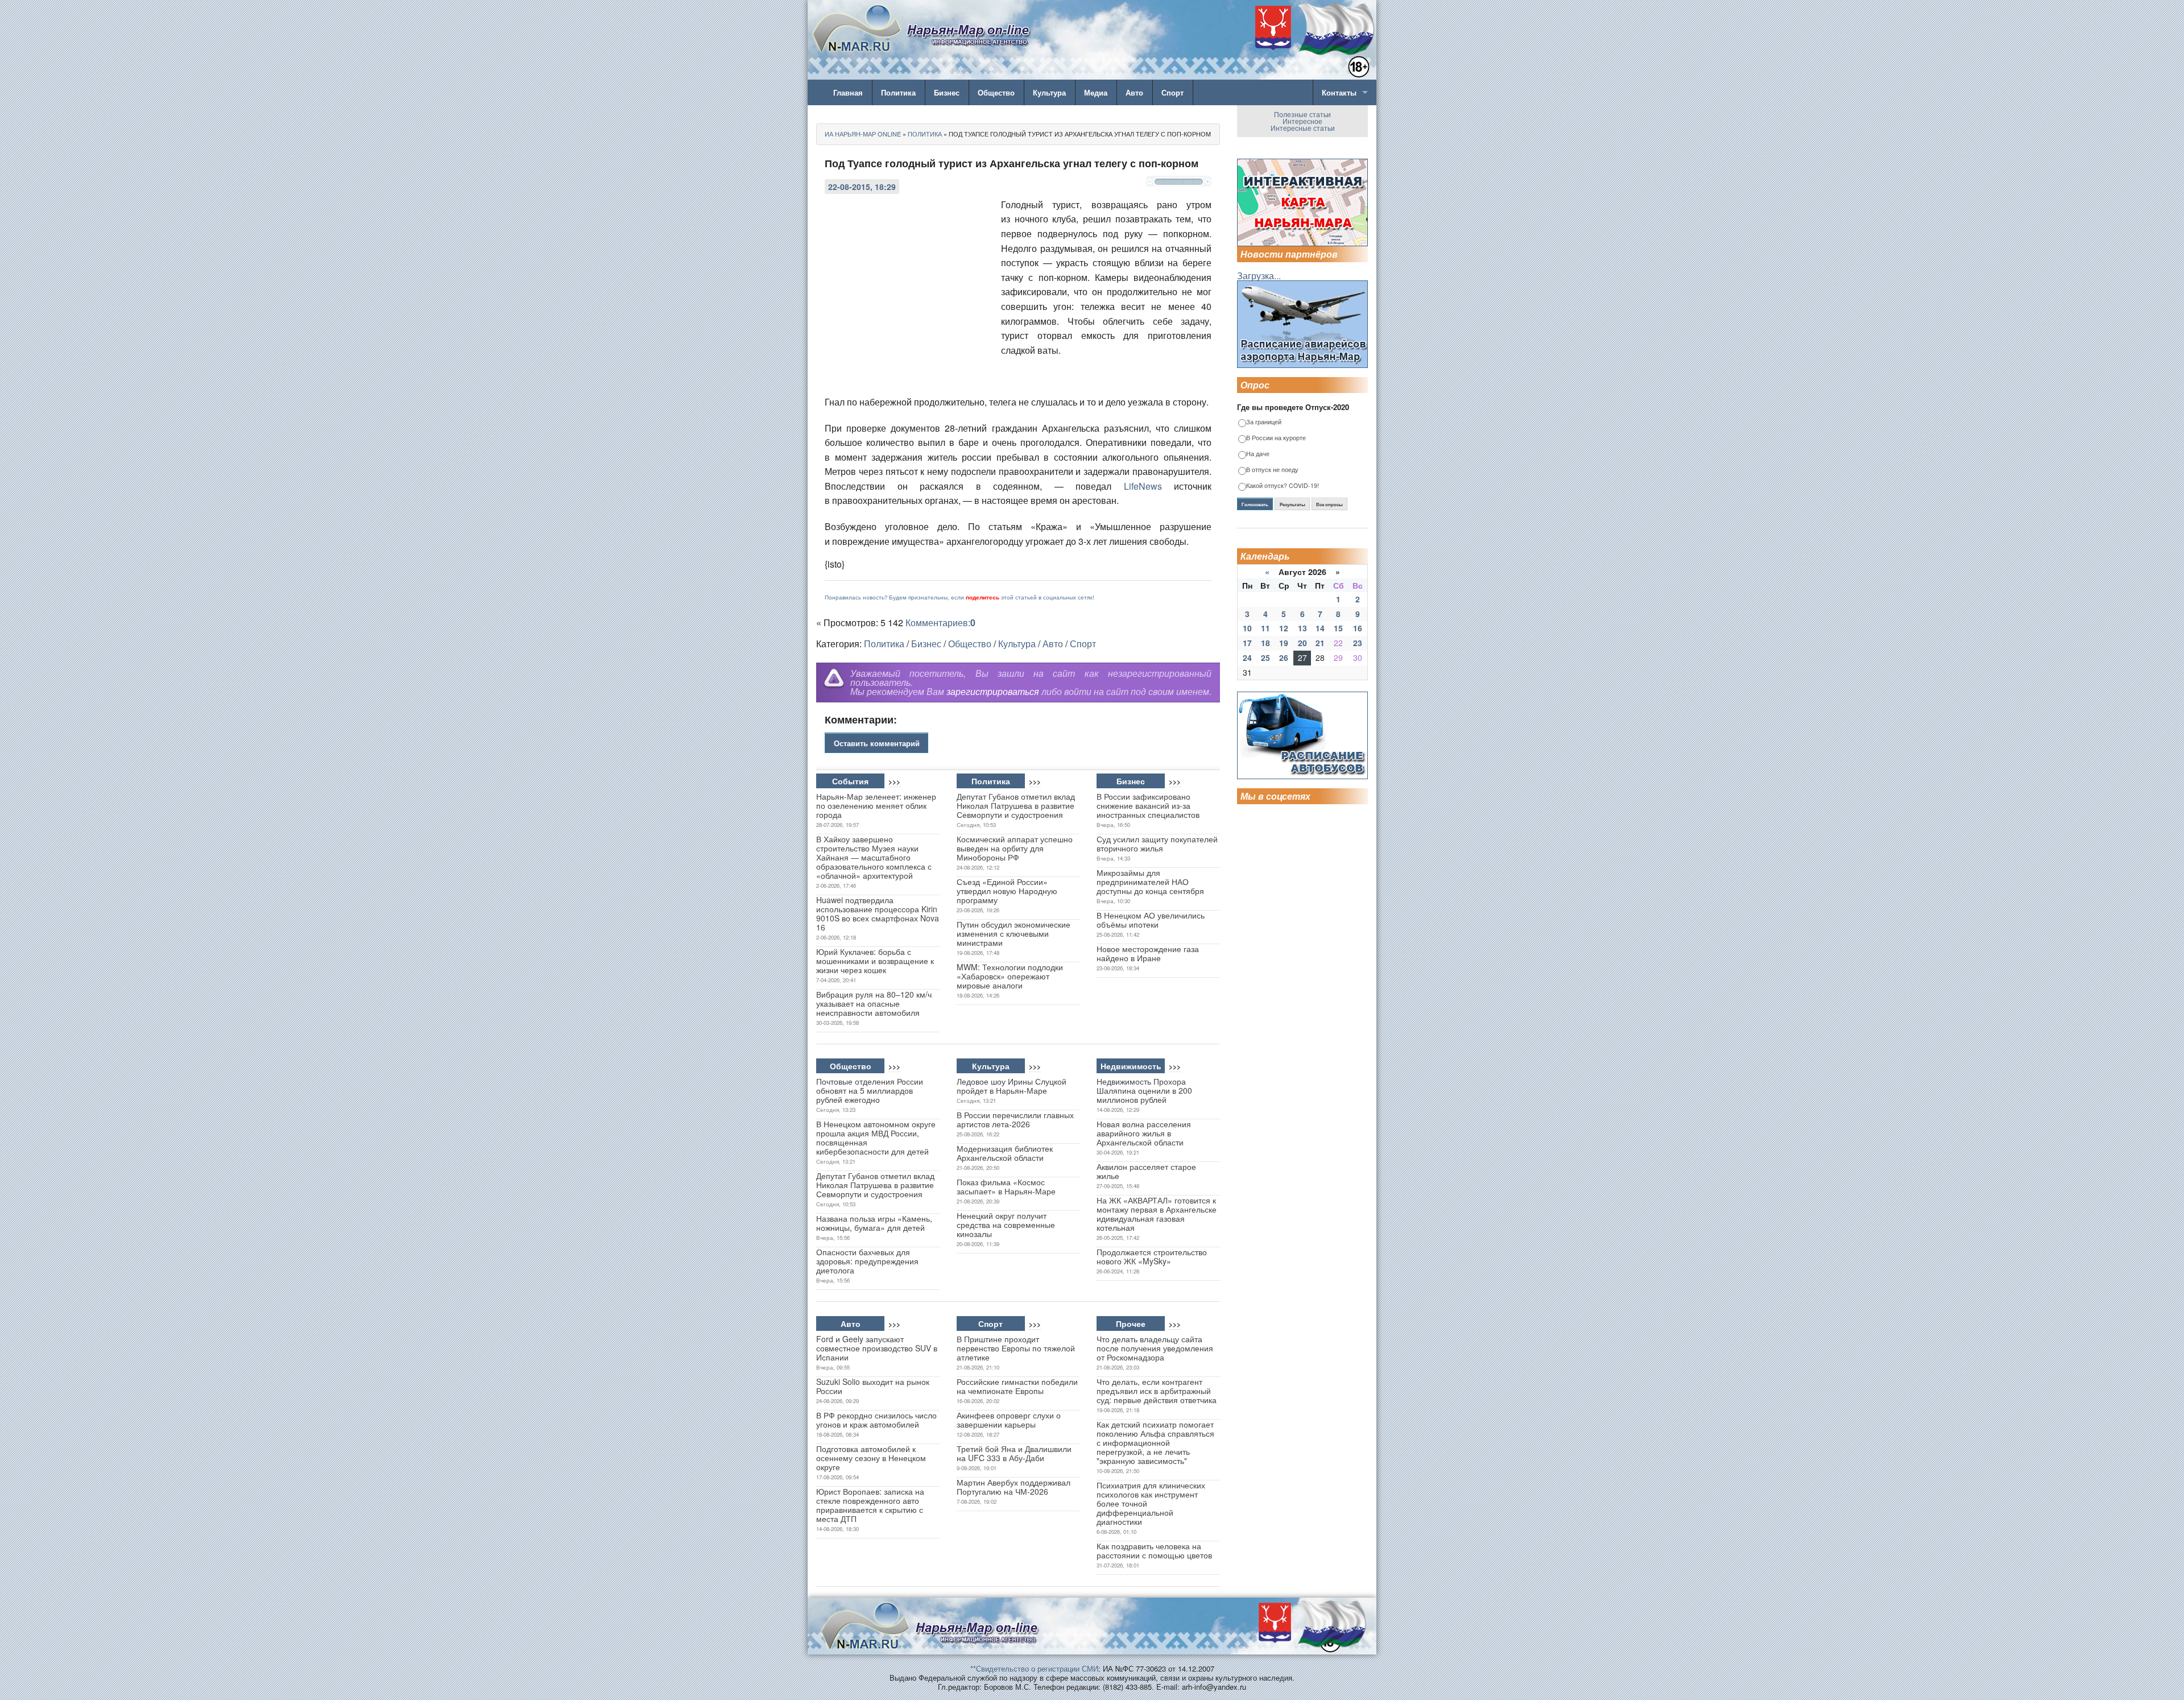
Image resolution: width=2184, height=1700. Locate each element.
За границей (1264, 422)
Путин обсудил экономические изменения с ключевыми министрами (1014, 933)
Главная (848, 92)
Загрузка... (1259, 276)
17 (1247, 643)
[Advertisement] (910, 274)
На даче (1258, 454)
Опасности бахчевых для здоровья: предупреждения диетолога (867, 1261)
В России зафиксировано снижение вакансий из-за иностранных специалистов (1148, 805)
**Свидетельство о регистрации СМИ (1034, 1668)
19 (1284, 643)
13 (1302, 628)
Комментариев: (940, 622)
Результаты (1292, 504)
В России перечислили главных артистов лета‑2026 (1015, 1119)
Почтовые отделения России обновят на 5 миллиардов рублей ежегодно (870, 1090)
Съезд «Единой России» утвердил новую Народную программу (1007, 891)
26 (1284, 657)
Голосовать (1255, 504)
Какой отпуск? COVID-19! (1283, 486)
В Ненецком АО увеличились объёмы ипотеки (1151, 920)
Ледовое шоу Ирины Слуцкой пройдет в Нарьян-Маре (1012, 1086)
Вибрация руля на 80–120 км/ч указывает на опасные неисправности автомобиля (874, 1003)
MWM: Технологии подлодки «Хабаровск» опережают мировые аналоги (1010, 976)
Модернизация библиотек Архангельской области (1005, 1153)
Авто (1134, 92)
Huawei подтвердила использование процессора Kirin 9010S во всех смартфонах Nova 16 (878, 913)
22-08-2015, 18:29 (862, 187)
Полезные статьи (1302, 114)
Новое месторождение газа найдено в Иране (1148, 953)
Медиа (1096, 92)
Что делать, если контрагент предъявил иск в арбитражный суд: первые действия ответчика (1157, 1391)
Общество (996, 92)
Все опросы (1329, 504)
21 (1320, 643)
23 (1358, 643)
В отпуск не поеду (1272, 470)
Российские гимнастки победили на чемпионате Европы (1017, 1386)
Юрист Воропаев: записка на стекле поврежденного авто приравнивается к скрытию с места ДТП (870, 1505)
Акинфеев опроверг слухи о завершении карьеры (1009, 1420)
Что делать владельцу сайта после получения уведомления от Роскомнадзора (1155, 1348)
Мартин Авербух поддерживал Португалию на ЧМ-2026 (1014, 1487)
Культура (1049, 92)
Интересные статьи (1303, 128)
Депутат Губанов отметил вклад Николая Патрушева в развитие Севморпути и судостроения (1016, 805)
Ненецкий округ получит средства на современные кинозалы (1006, 1225)
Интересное (1302, 121)
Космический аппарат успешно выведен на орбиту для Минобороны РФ (1015, 848)
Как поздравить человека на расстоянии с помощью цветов (1154, 1550)
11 (1265, 628)
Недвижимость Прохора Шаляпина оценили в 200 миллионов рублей (1144, 1090)
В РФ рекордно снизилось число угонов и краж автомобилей (876, 1420)
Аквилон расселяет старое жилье (1146, 1171)
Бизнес (947, 92)
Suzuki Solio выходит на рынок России (873, 1386)
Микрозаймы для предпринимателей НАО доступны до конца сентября (1150, 882)
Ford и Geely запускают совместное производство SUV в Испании (877, 1348)
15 (1338, 628)
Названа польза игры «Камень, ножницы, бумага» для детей (874, 1223)
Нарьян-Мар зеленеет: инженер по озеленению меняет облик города (876, 805)
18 (1265, 643)
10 (1247, 628)
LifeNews (1143, 486)
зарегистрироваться (993, 691)
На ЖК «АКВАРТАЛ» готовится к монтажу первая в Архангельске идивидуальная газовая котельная (1157, 1214)
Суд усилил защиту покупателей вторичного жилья (1157, 843)
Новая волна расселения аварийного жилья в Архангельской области (1144, 1133)
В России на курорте (1276, 438)
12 (1284, 628)
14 (1320, 628)
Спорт (1172, 92)
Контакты (1339, 92)
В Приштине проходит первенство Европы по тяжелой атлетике (1016, 1348)
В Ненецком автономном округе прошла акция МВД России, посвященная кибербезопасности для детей (876, 1138)
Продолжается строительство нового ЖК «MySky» (1152, 1256)
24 (1247, 657)
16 (1358, 628)
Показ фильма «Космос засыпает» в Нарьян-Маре (1006, 1186)
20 (1302, 643)
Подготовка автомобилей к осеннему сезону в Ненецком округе (871, 1458)
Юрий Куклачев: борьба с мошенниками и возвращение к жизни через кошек (875, 961)
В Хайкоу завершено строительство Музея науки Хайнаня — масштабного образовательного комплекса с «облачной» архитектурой (874, 857)
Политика (898, 92)
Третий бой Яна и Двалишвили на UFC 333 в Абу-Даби (1014, 1453)
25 (1265, 657)
